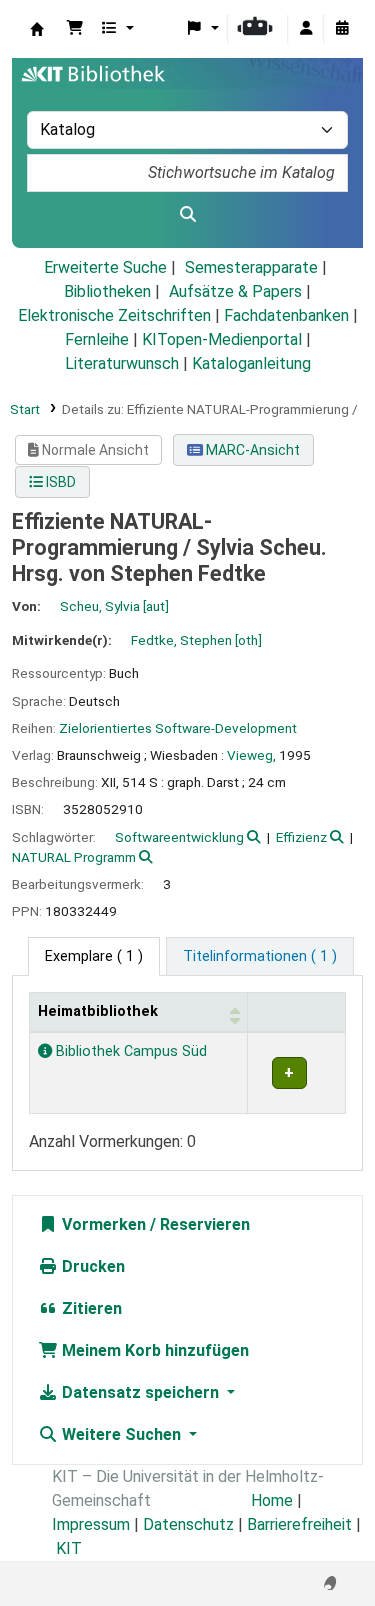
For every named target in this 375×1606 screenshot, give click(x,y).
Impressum (91, 1524)
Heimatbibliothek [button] (98, 1011)
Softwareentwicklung (179, 837)
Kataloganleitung (251, 363)
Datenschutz (188, 1524)
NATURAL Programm (74, 857)
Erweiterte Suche (105, 267)
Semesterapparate (251, 267)
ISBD (59, 482)
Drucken (91, 1266)
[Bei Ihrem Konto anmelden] (306, 29)
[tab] (260, 957)
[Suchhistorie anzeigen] (342, 29)
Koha (37, 29)
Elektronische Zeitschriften (114, 315)
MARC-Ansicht (251, 450)
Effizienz (301, 837)
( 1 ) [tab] (94, 956)
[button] (75, 29)
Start (25, 409)
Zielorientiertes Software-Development (178, 728)
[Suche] (187, 215)
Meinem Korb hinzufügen (153, 1350)
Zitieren (90, 1308)
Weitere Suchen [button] (121, 1434)
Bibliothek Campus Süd (129, 1051)
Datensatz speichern (140, 1392)
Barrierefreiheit (299, 1524)
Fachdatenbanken (286, 315)
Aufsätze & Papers (235, 291)
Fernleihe (97, 339)
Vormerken (102, 1224)
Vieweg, (251, 755)
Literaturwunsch (122, 363)
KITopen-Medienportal (222, 339)
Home (272, 1500)
